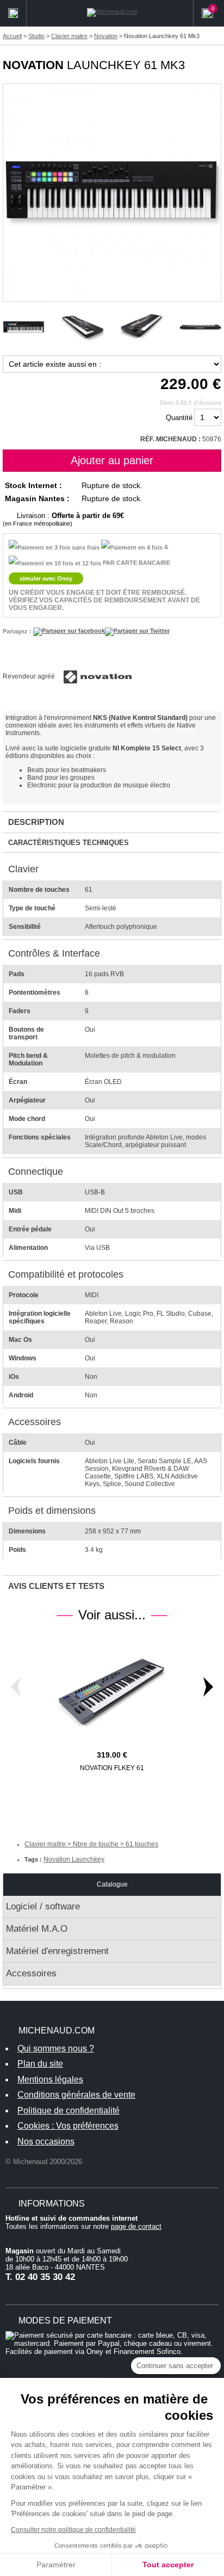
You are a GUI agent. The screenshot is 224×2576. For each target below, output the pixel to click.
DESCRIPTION (36, 822)
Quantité (179, 418)
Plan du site (40, 2064)
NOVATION (33, 65)
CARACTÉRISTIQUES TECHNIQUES (69, 843)
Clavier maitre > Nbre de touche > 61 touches (91, 1844)
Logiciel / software (43, 1906)
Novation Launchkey (74, 1859)
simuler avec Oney (46, 578)
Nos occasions (46, 2141)
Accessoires (31, 1973)
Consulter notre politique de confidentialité (73, 2530)
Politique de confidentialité (69, 2110)
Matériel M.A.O (37, 1929)
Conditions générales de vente (76, 2095)
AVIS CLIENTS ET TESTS (56, 1586)
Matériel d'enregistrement (57, 1951)
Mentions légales (50, 2079)
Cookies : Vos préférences (68, 2126)
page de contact (136, 2226)
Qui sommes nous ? (56, 2048)
